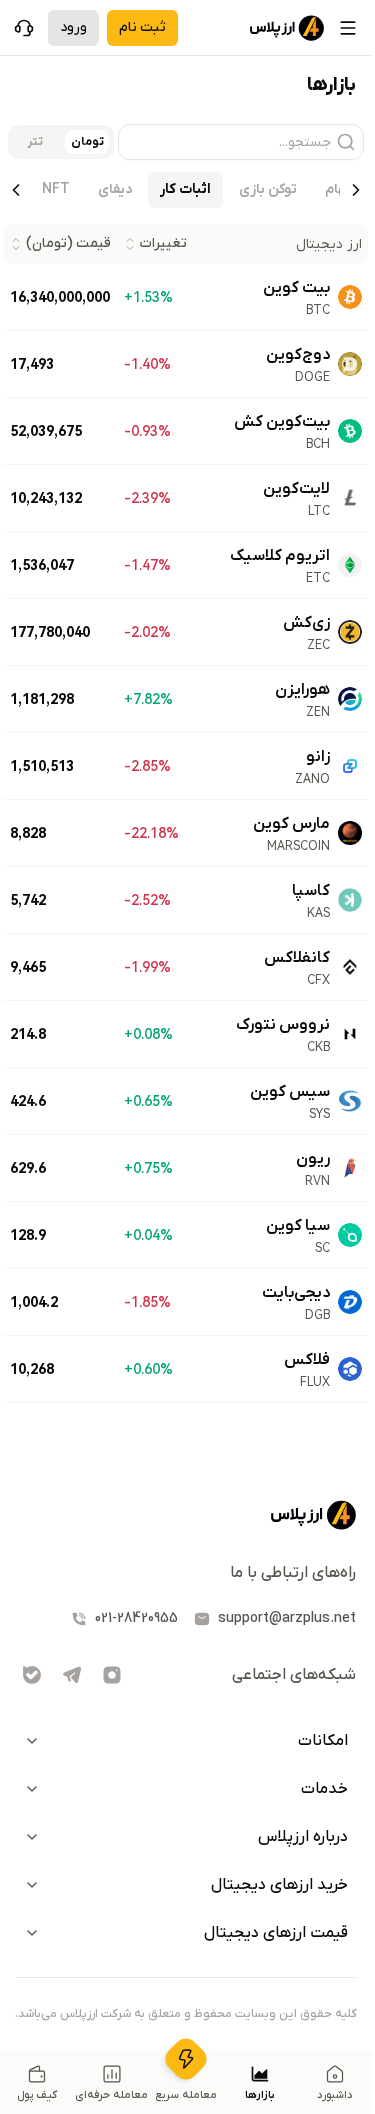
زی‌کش (306, 623)
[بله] (32, 1675)
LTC (319, 511)
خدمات (324, 1789)
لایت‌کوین (296, 489)
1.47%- (147, 565)
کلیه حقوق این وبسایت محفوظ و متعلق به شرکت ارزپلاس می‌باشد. (186, 2014)
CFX (318, 980)
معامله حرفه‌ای (111, 2095)
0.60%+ (148, 1369)
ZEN (318, 712)
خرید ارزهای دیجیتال (279, 1885)
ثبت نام (142, 27)
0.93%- (147, 431)
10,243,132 (46, 498)
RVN (317, 1181)
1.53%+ (148, 297)
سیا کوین (298, 1226)
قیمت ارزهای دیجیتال (276, 1933)
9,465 (28, 967)
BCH (318, 444)
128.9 (28, 1235)
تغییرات (163, 243)
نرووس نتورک (283, 1025)
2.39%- (147, 498)
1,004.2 (34, 1302)
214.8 (28, 1034)
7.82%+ (148, 699)
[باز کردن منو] (348, 28)
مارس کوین (291, 824)
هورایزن (302, 690)
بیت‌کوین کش (282, 422)
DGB (317, 1315)
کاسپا (311, 891)
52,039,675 (46, 431)
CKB (318, 1047)
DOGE (312, 377)
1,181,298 (42, 699)
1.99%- (147, 967)
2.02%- (147, 632)
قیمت (68, 243)
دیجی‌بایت (296, 1293)
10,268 (32, 1369)
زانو (318, 757)
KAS (318, 913)
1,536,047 (42, 565)
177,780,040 (50, 632)
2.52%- (147, 900)
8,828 (28, 833)
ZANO (312, 779)
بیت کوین (296, 288)
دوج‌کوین (298, 355)
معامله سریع (186, 2095)
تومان (87, 142)
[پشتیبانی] (24, 28)
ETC (318, 578)
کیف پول (37, 2095)
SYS (319, 1114)
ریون (313, 1159)
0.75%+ (148, 1168)
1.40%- (147, 364)
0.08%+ (148, 1034)
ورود (73, 27)
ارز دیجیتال (329, 244)
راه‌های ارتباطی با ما (293, 1573)
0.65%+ (148, 1101)
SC (322, 1248)
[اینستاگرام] (112, 1675)
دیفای (115, 189)
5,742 (28, 900)
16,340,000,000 (60, 297)
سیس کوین (290, 1092)
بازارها (260, 2095)
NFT (56, 189)
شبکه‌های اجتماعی (294, 1675)
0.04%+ (148, 1235)
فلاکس (307, 1360)
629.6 (28, 1168)
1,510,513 (42, 766)
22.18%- (151, 833)
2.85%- (147, 766)
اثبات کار (185, 189)
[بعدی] (16, 190)
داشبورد (335, 2095)
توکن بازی (268, 189)
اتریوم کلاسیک (280, 556)
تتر (35, 142)
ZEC (318, 645)
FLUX (315, 1382)
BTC (318, 310)
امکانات (323, 1741)
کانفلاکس (297, 958)
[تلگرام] (72, 1675)
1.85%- (147, 1302)
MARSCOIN (298, 846)
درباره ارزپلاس (303, 1837)
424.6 (28, 1101)
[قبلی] (356, 190)
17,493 (32, 364)
